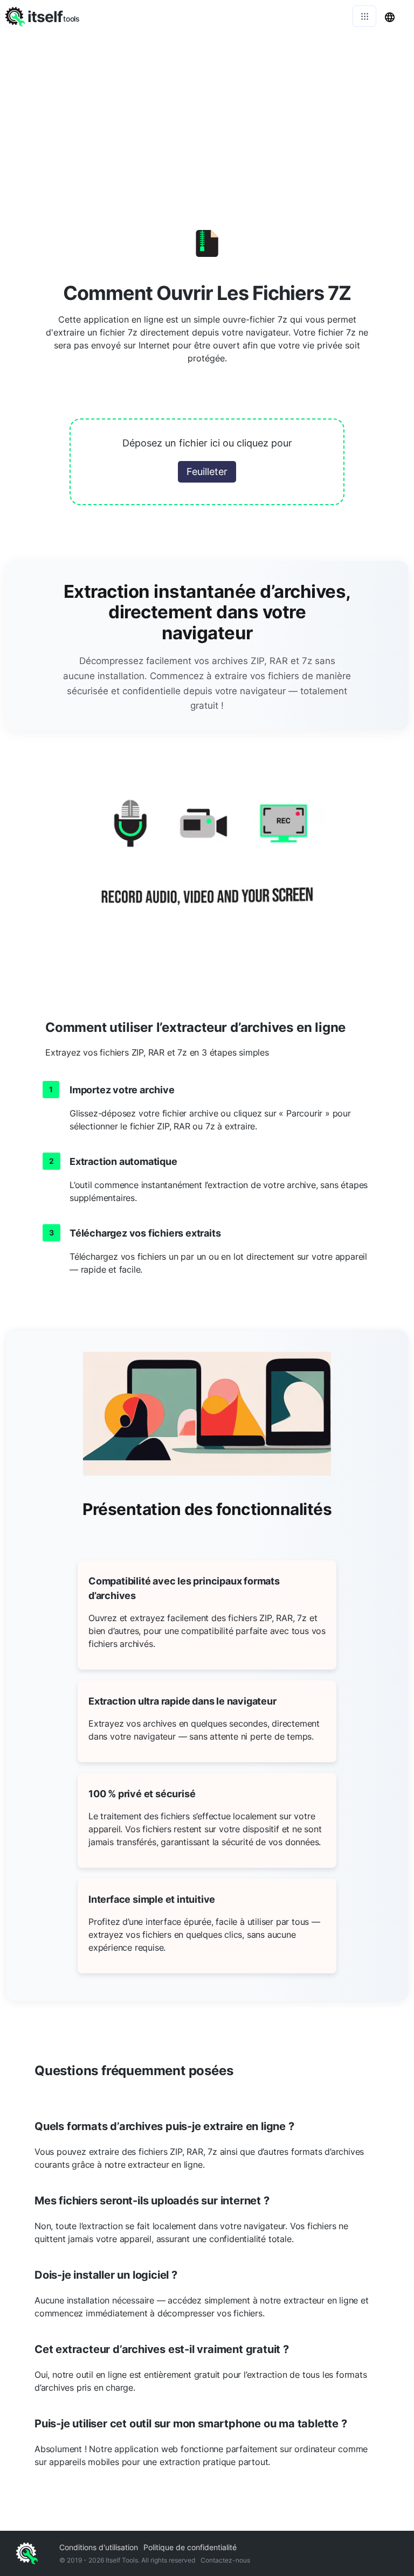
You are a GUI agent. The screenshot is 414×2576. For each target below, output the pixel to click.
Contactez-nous (225, 2560)
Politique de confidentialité (190, 2547)
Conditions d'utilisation (99, 2547)
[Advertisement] (207, 113)
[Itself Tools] (207, 865)
